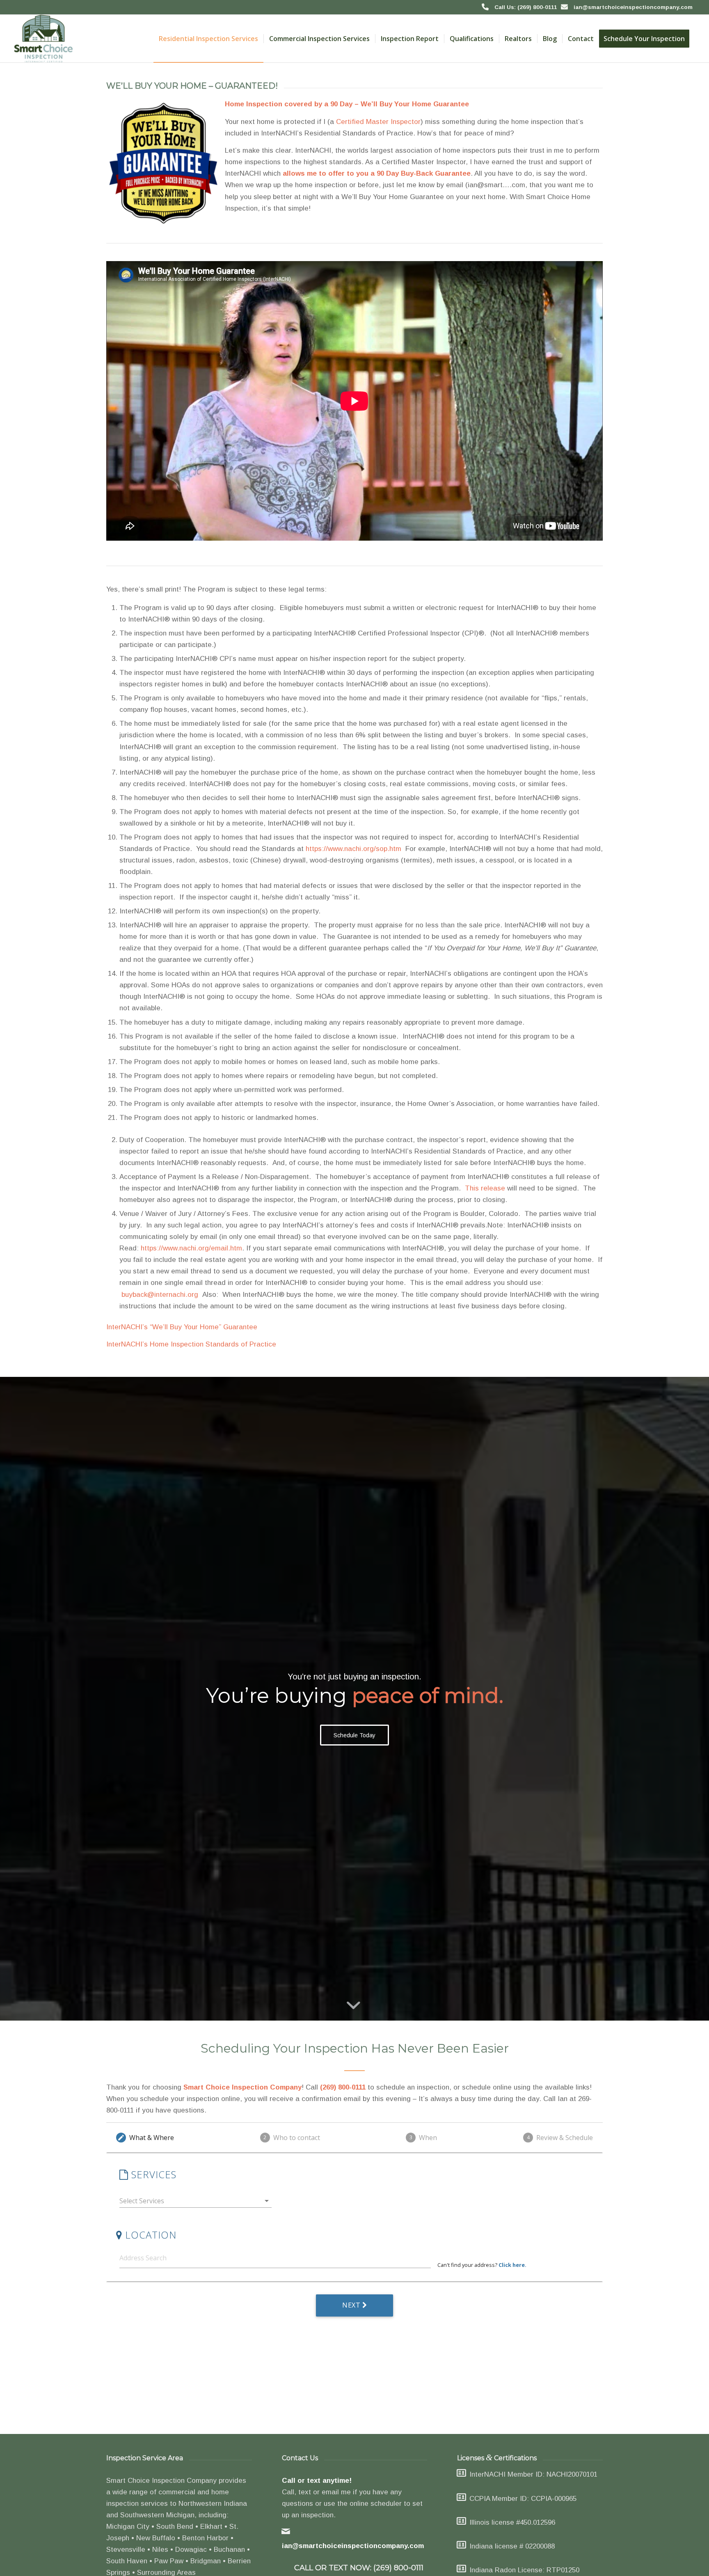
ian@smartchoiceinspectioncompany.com (633, 7)
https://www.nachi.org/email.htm (191, 1248)
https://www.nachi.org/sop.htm (353, 849)
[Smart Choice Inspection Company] (44, 39)
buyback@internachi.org (161, 1295)
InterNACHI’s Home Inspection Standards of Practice (191, 1344)
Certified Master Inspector (378, 122)
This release (485, 1188)
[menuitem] (208, 39)
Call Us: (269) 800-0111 (526, 7)
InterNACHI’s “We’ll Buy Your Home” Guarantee (182, 1327)
